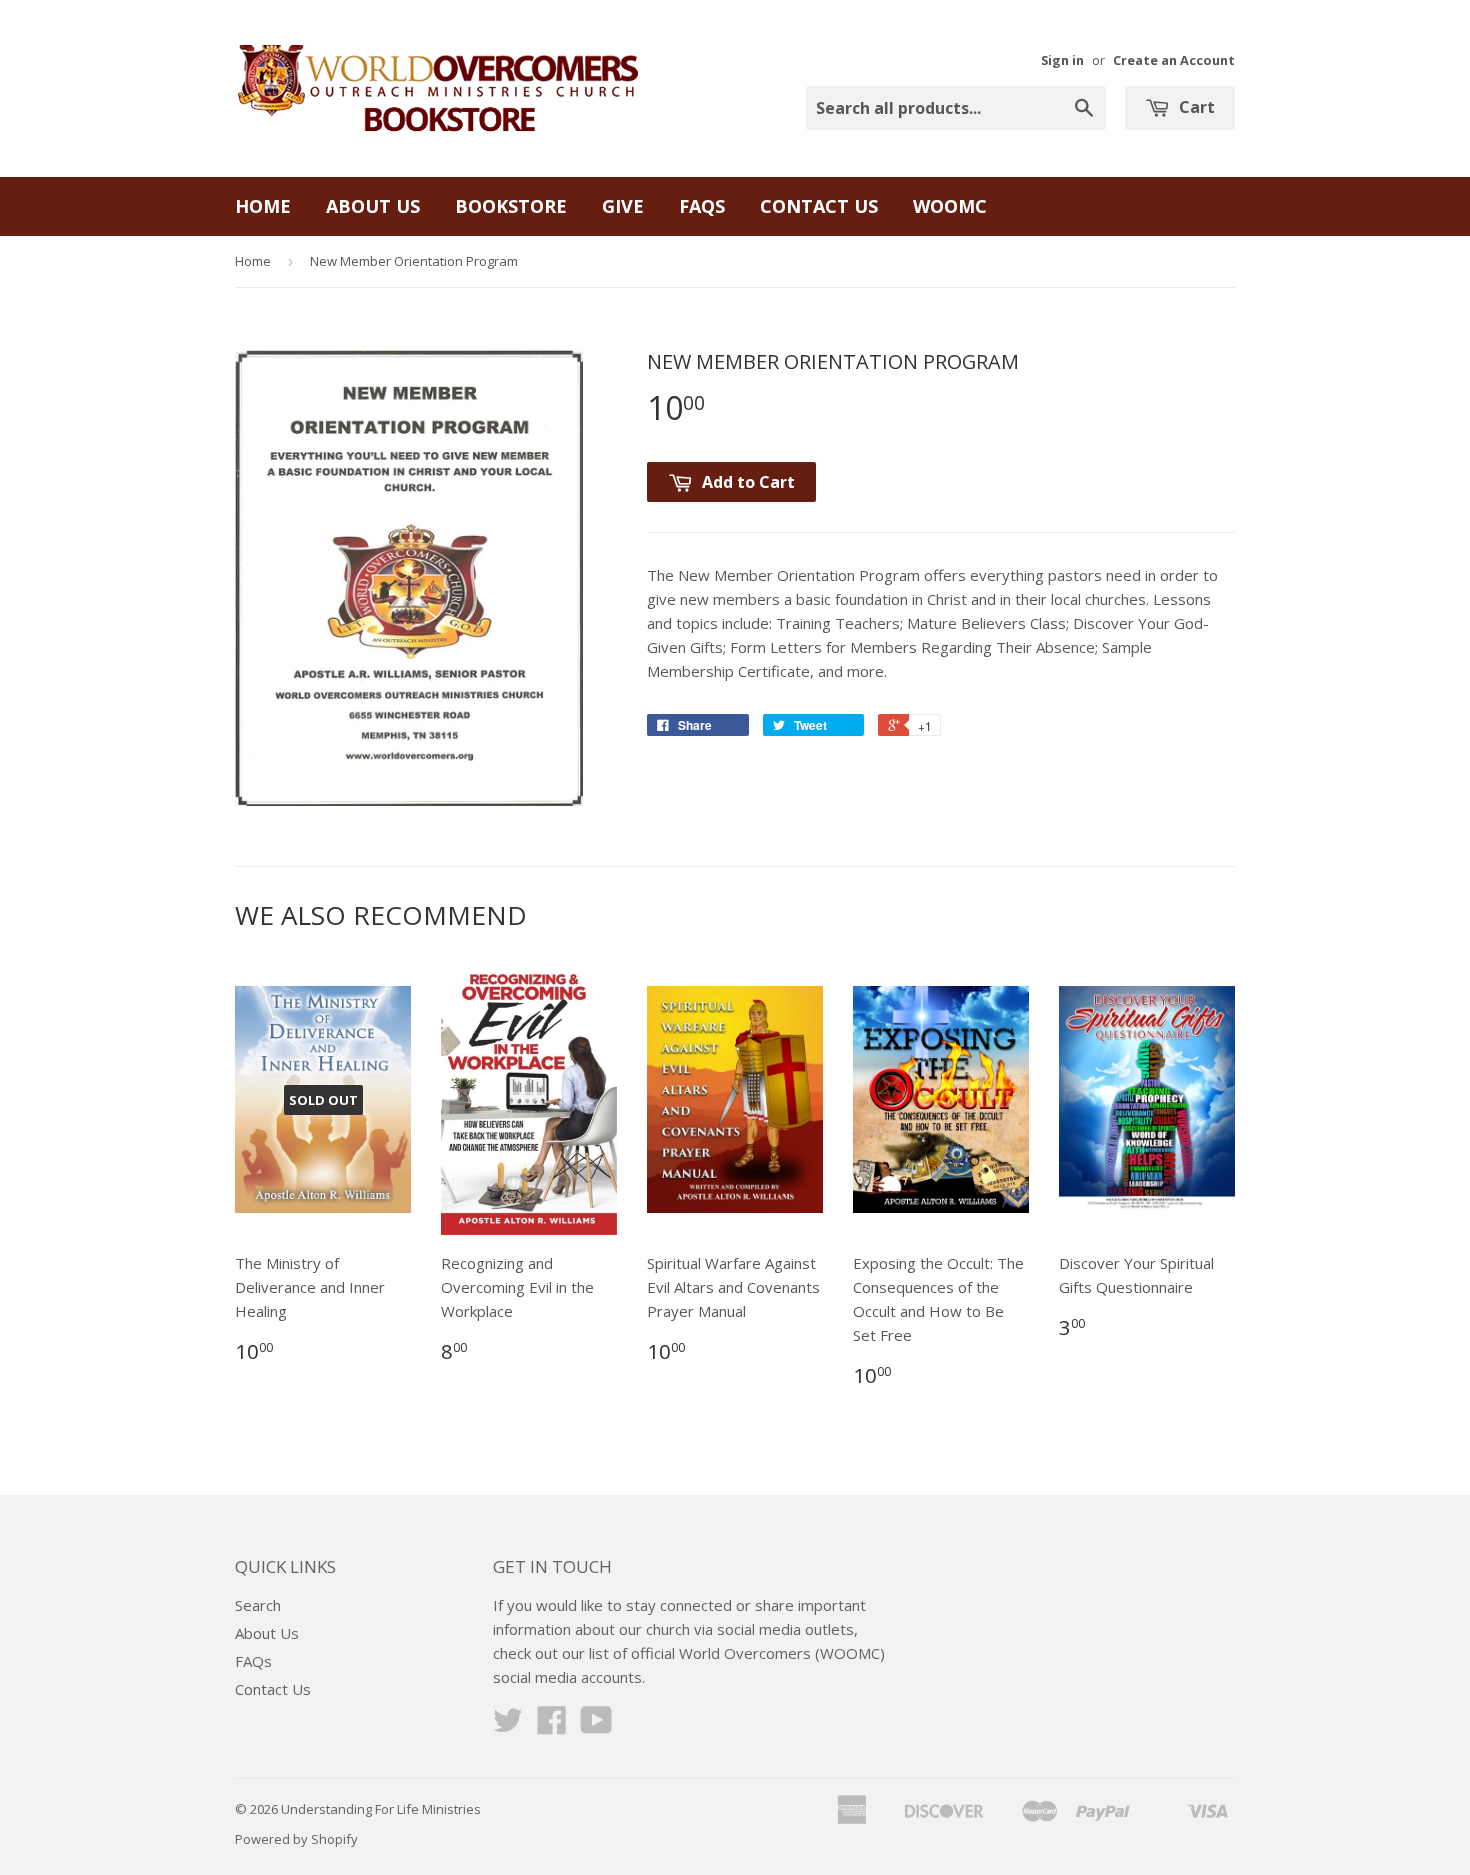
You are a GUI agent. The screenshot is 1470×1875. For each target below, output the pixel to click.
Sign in (1062, 60)
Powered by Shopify (296, 1839)
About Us (373, 206)
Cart (1195, 107)
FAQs (702, 206)
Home (263, 206)
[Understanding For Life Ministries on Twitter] (508, 1726)
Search (258, 1605)
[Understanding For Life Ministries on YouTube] (596, 1726)
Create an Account (1174, 60)
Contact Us (819, 206)
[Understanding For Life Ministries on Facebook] (552, 1726)
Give (623, 206)
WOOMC (950, 206)
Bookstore (511, 206)
